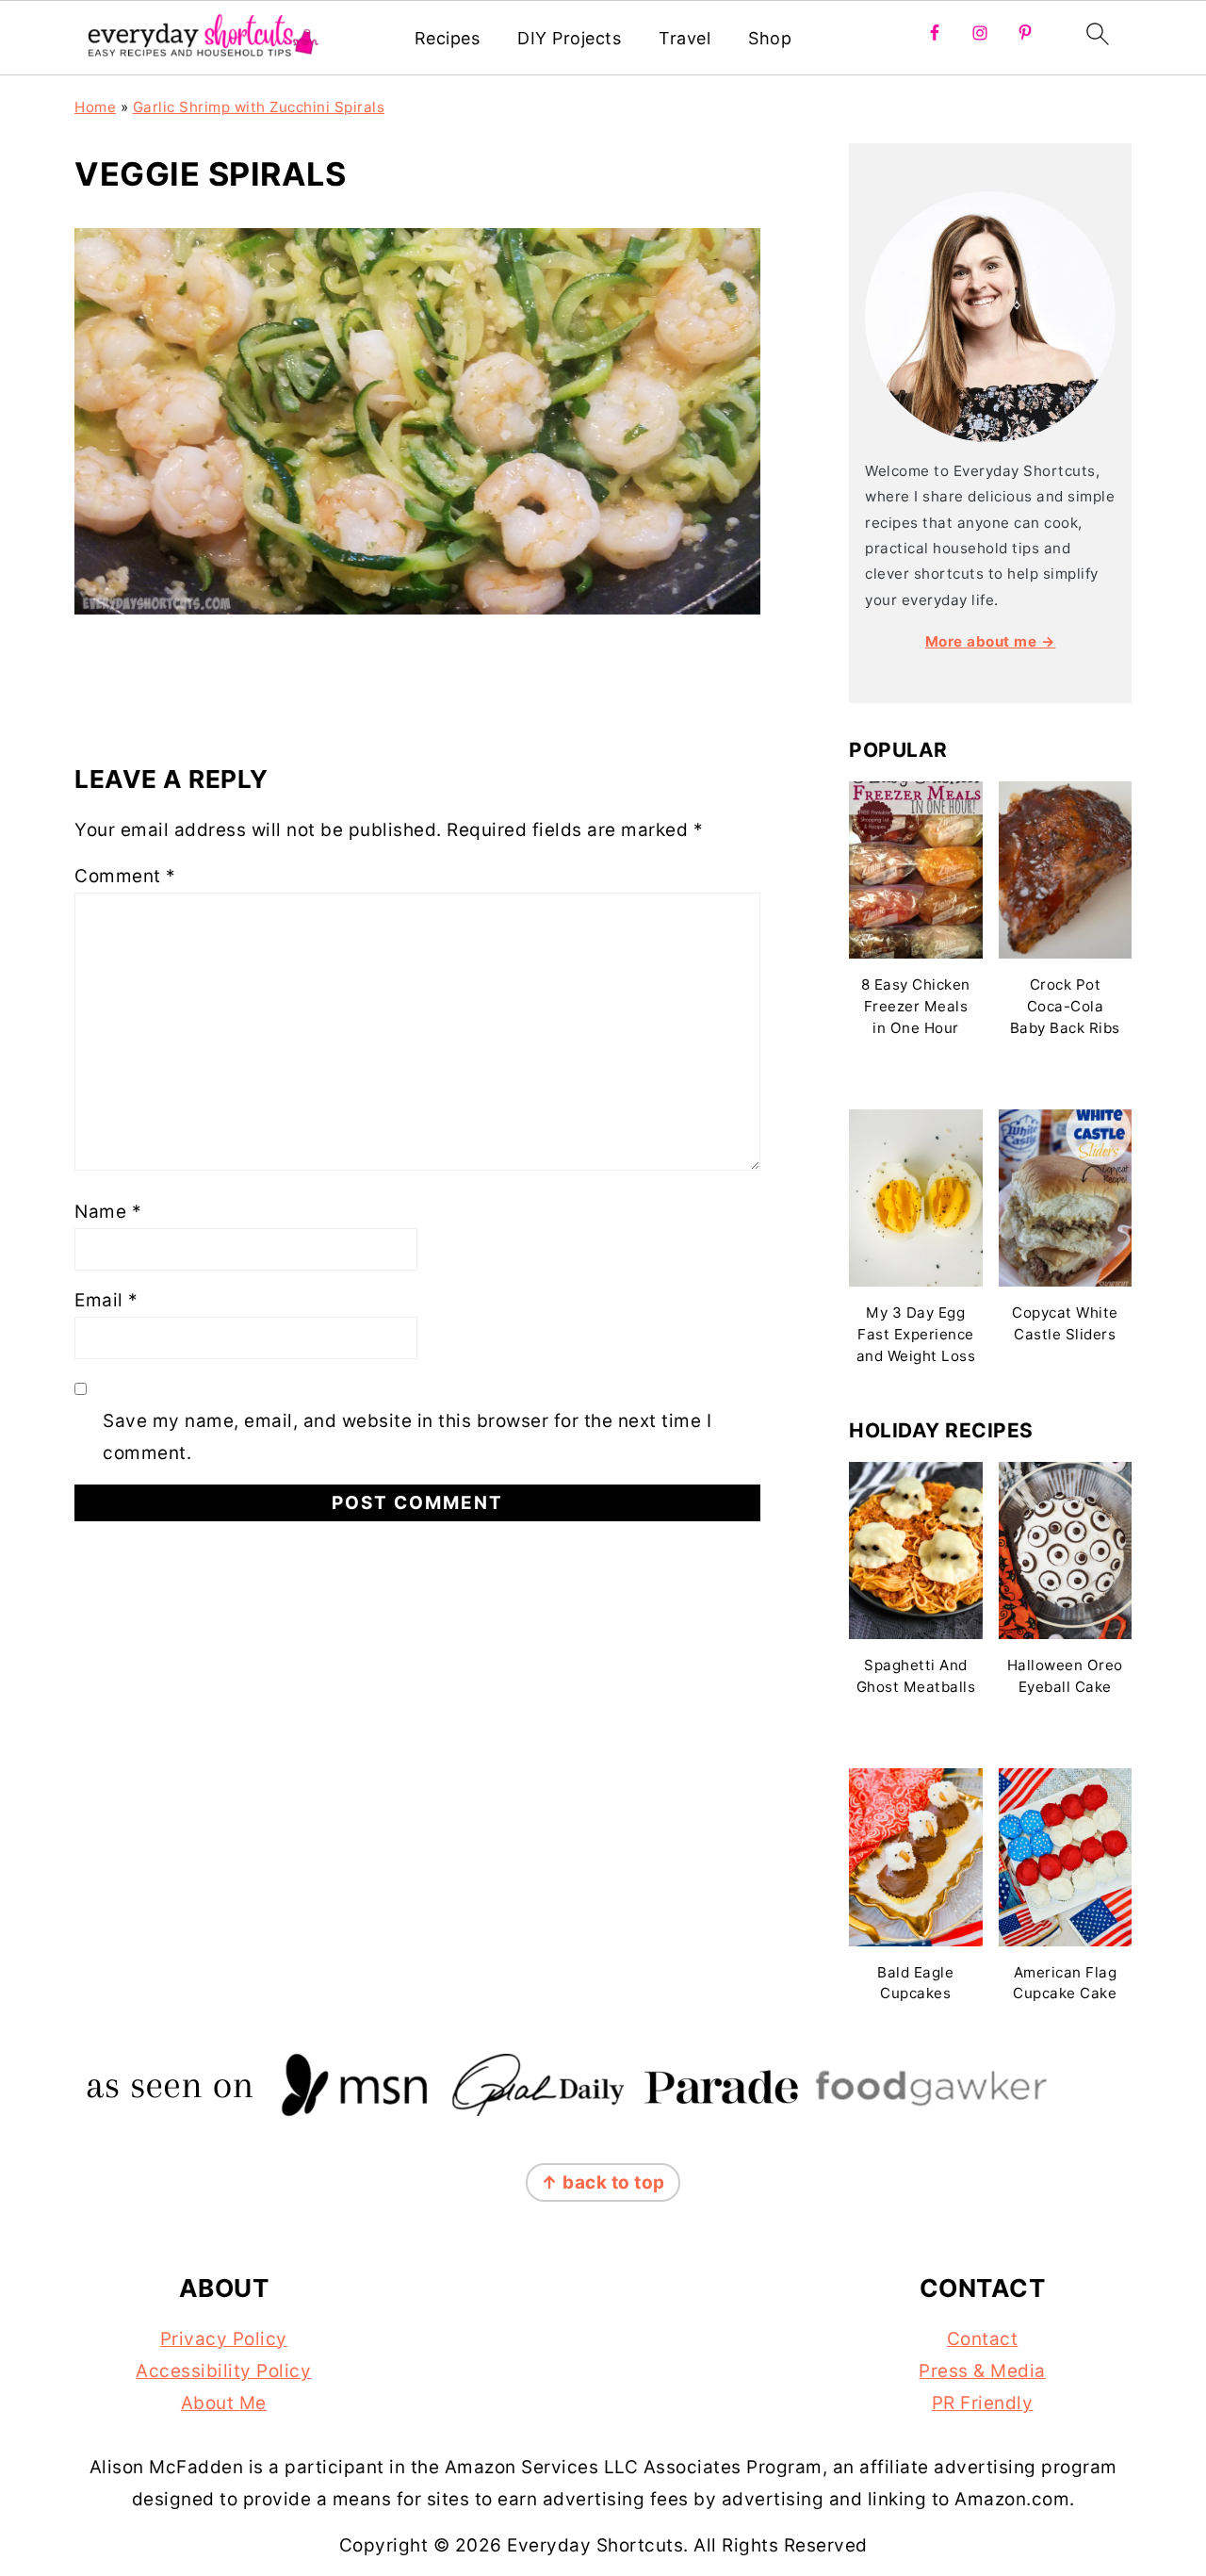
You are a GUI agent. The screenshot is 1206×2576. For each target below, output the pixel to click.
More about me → (991, 641)
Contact (983, 2339)
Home (95, 107)
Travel (684, 38)
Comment (125, 876)
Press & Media (982, 2371)
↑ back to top (603, 2182)
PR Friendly (983, 2403)
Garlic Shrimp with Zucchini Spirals (259, 107)
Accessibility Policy (223, 2371)
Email (106, 1300)
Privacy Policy (224, 2339)
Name (108, 1212)
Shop (770, 38)
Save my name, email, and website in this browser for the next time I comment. (407, 1437)
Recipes (448, 38)
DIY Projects (569, 38)
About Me (224, 2403)
